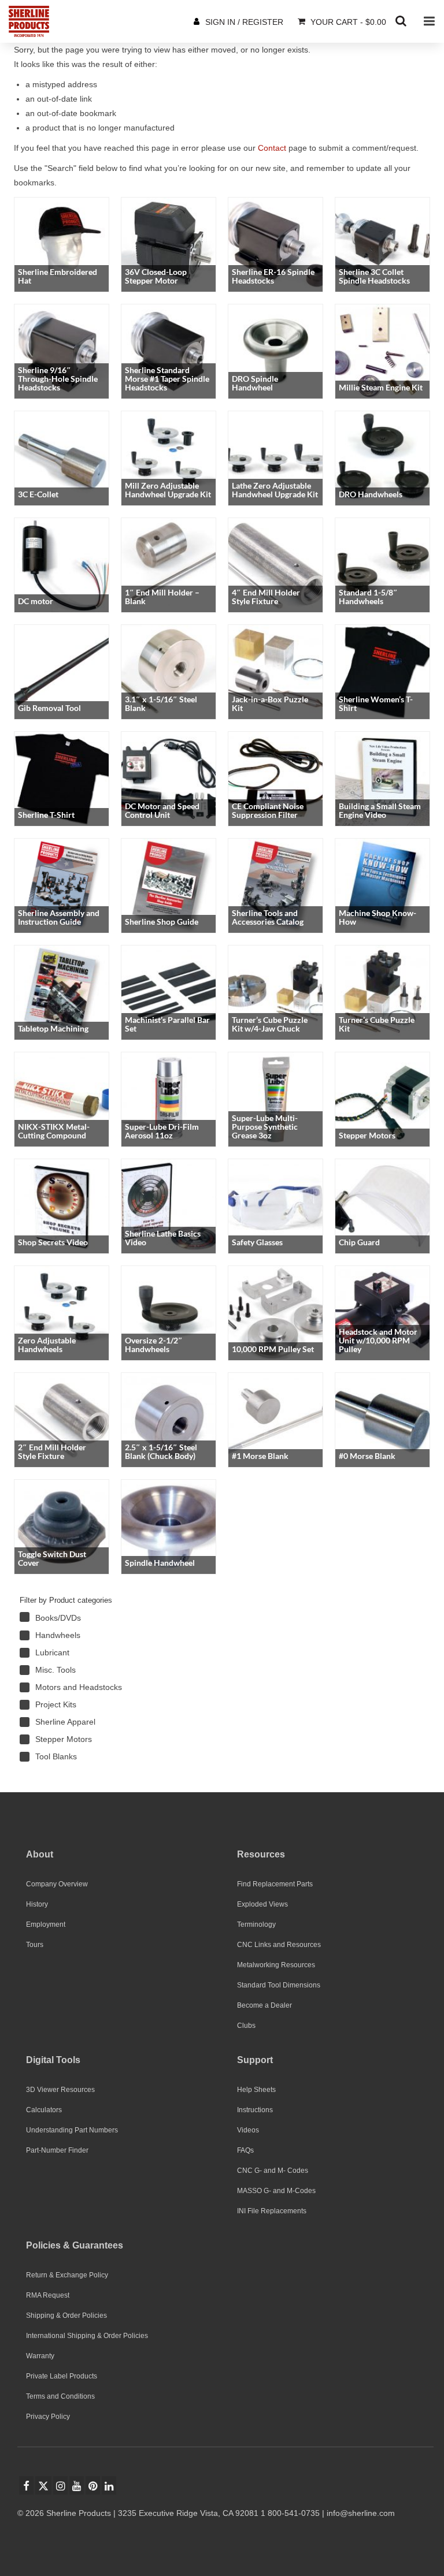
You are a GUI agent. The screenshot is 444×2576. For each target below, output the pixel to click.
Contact (272, 148)
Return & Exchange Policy (67, 2275)
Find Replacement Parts (275, 1884)
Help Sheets (256, 2090)
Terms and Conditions (60, 2396)
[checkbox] (101, 1618)
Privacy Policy (48, 2417)
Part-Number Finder (57, 2150)
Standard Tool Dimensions (279, 1985)
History (37, 1904)
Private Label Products (62, 2376)
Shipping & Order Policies (66, 2316)
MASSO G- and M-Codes (276, 2191)
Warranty (40, 2356)
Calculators (44, 2110)
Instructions (255, 2110)
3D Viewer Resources (60, 2090)
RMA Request (48, 2295)
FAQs (245, 2150)
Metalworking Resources (276, 1965)
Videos (248, 2130)
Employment (46, 1924)
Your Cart (347, 22)
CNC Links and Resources (279, 1945)
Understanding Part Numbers (72, 2130)
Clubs (246, 2026)
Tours (35, 1945)
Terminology (256, 1924)
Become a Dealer (264, 2005)
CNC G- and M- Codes (273, 2171)
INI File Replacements (272, 2211)
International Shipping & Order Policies (87, 2336)
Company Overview (57, 1884)
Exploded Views (262, 1904)
